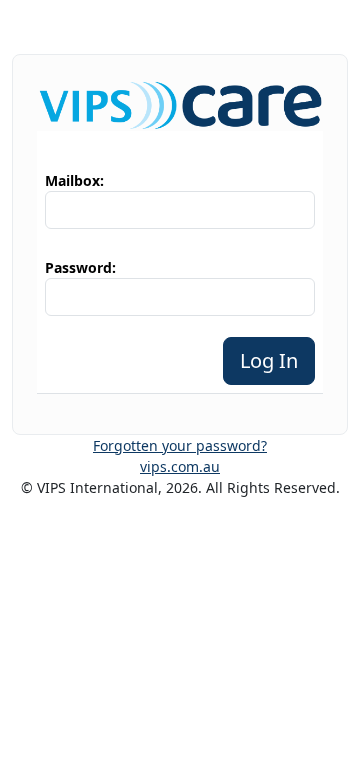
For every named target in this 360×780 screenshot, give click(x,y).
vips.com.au (180, 466)
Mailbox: (74, 180)
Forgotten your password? (180, 445)
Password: (80, 267)
